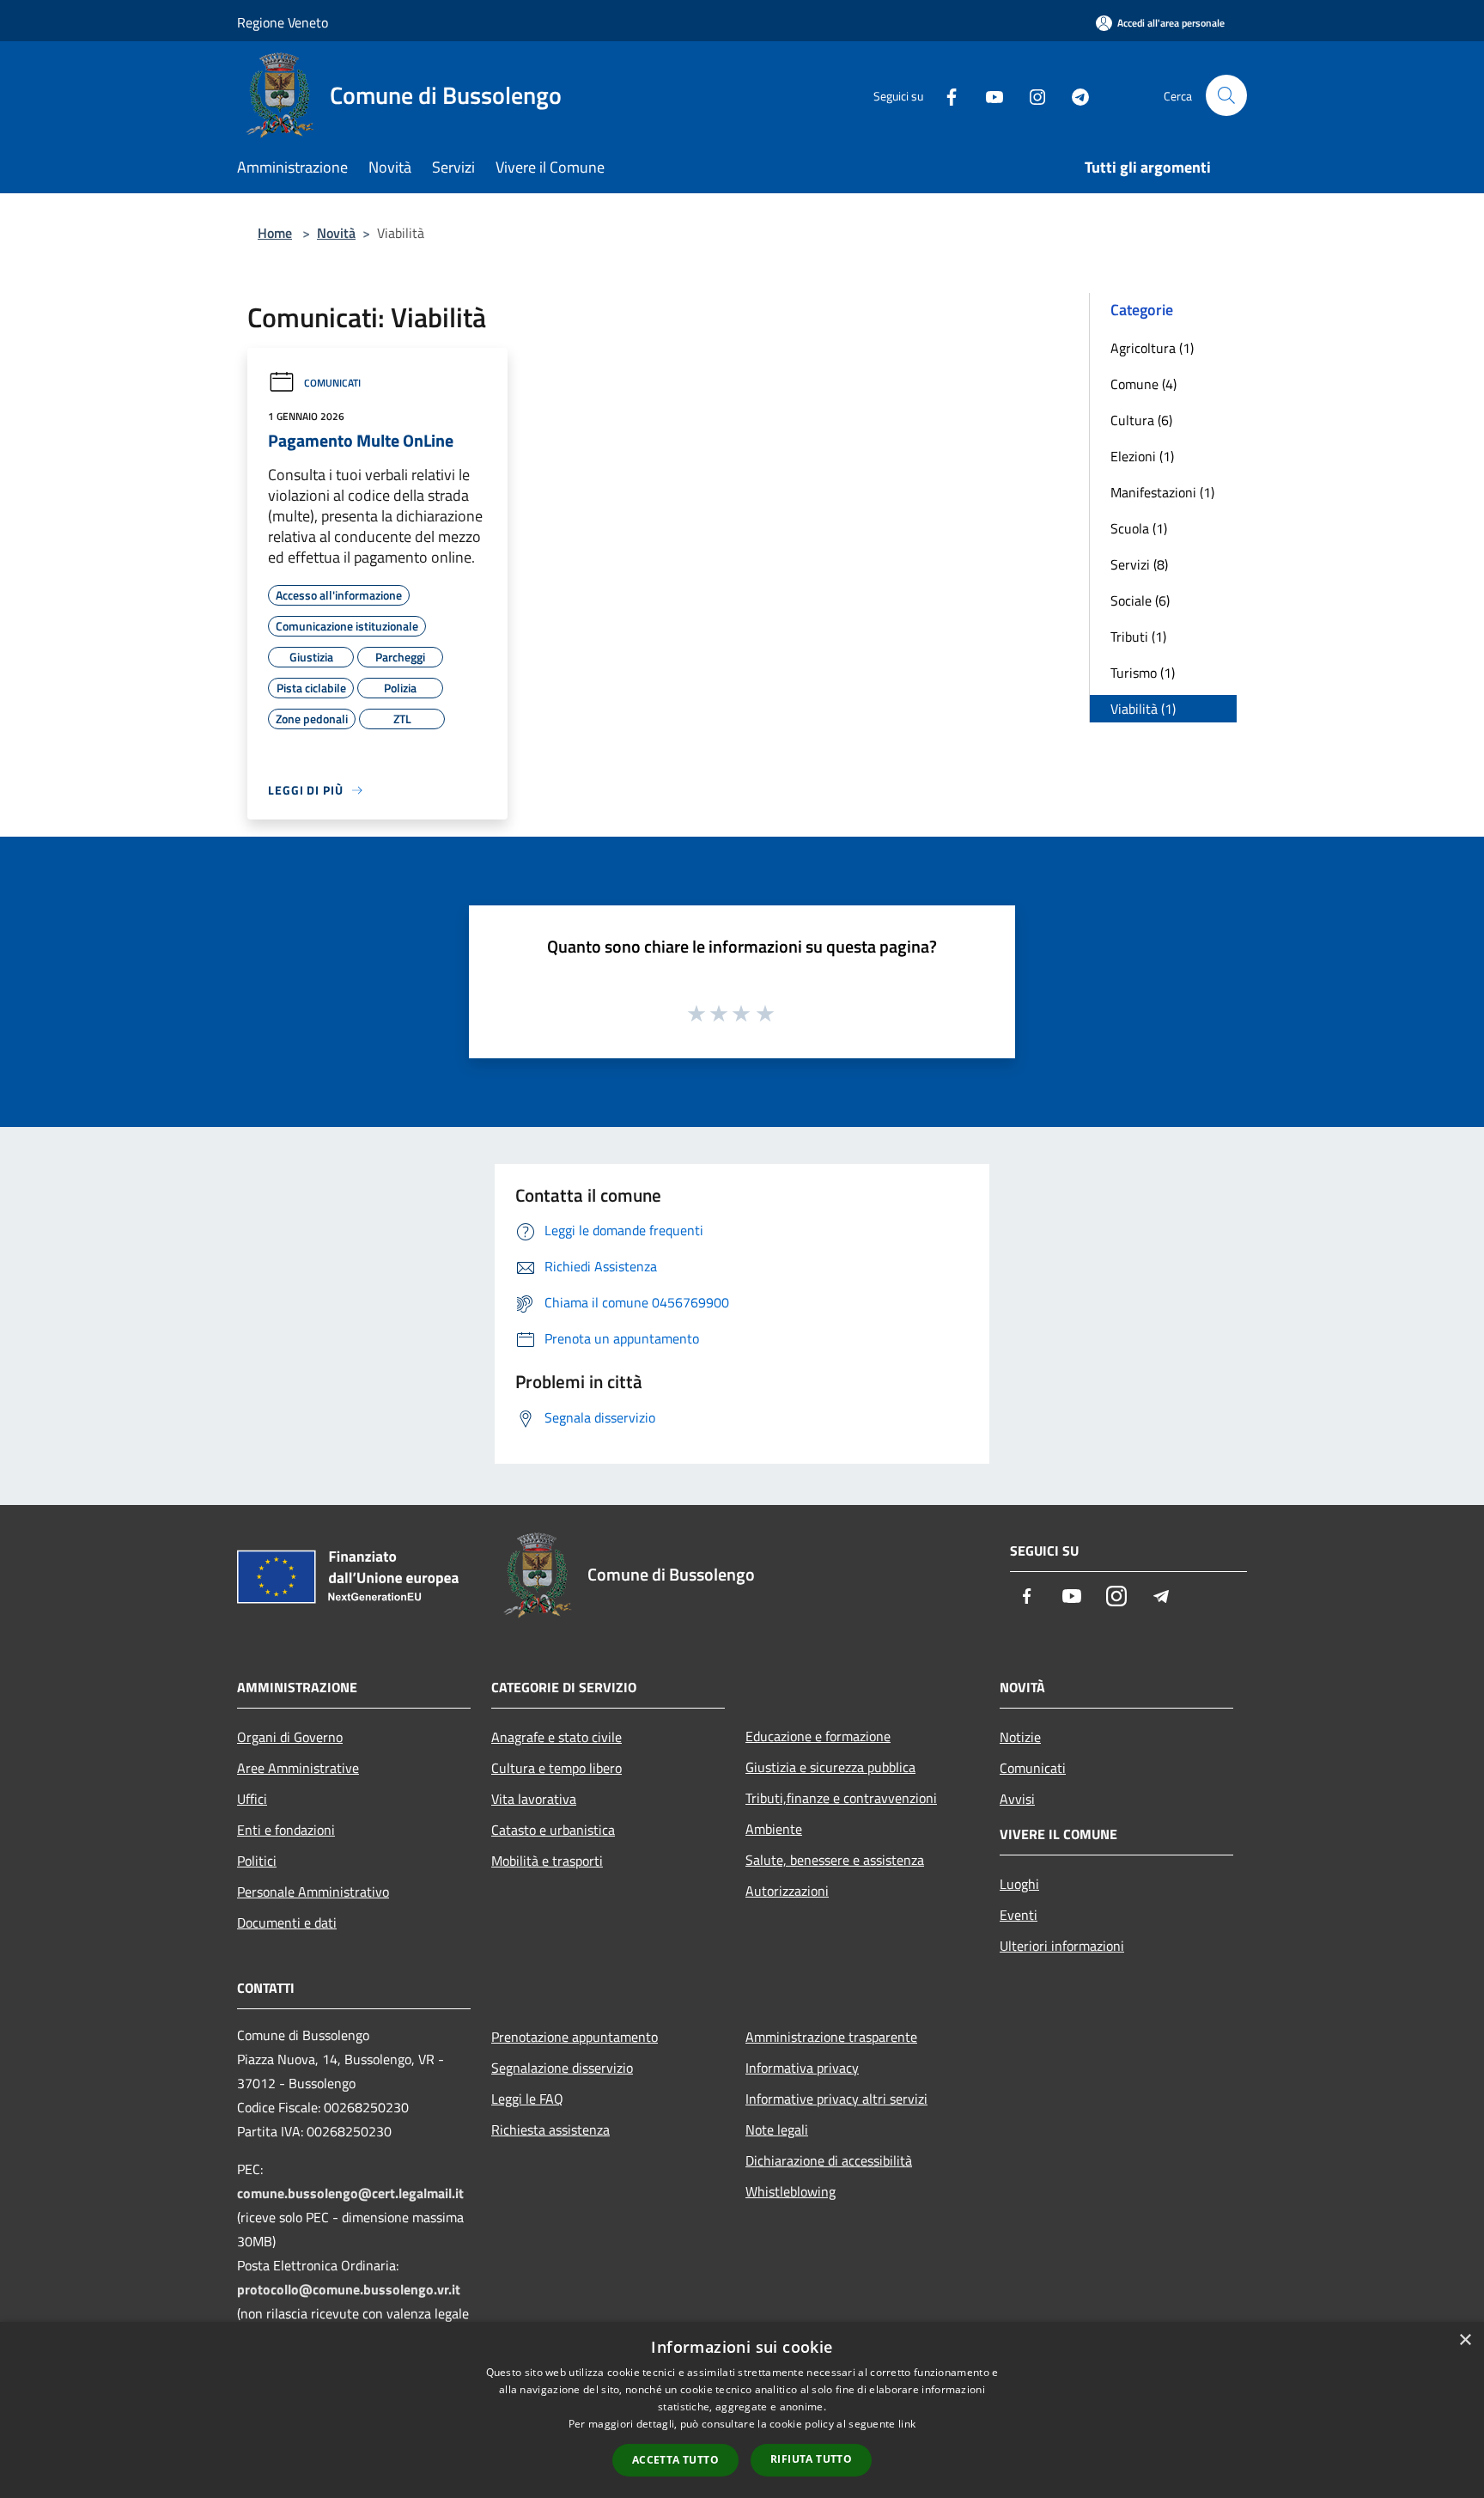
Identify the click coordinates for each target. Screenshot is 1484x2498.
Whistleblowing (791, 2191)
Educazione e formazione (818, 1736)
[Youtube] (988, 95)
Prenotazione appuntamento (575, 2037)
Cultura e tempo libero (556, 1768)
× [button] (1465, 2340)
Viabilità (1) (1143, 709)
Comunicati (332, 383)
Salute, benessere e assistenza (835, 1860)
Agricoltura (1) (1152, 348)
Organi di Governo (290, 1737)
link (907, 2424)
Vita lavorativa (534, 1799)
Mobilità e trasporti (547, 1861)
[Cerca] (1226, 95)
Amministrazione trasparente (831, 2037)
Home (275, 233)
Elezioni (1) (1142, 456)
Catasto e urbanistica (553, 1830)
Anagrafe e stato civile (556, 1737)
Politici (257, 1861)
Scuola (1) (1139, 528)
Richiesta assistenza (550, 2129)
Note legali (777, 2129)
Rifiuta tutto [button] (811, 2459)
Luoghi (1019, 1884)
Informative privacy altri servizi (836, 2099)
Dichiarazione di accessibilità (829, 2160)
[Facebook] (945, 95)
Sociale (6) (1140, 600)
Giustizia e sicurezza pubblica (830, 1767)
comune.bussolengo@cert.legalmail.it (350, 2193)
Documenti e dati (287, 1922)
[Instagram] (1031, 95)
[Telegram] (1073, 95)
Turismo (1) (1143, 673)
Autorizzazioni (787, 1891)
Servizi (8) (1139, 564)
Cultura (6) (1141, 420)
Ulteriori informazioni (1062, 1946)
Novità (336, 233)
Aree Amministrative (298, 1768)
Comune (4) (1143, 384)
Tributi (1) (1138, 637)
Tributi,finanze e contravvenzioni (841, 1798)
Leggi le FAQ (527, 2099)
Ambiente (774, 1829)
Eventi (1019, 1915)
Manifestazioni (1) (1162, 492)
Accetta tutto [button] (675, 2460)
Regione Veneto (283, 22)
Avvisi (1017, 1799)
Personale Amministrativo (313, 1892)
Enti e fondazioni (286, 1830)
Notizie (1020, 1737)
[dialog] (742, 2410)
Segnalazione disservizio (562, 2068)
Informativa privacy (802, 2068)
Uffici (252, 1799)
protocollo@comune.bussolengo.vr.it (349, 2289)
